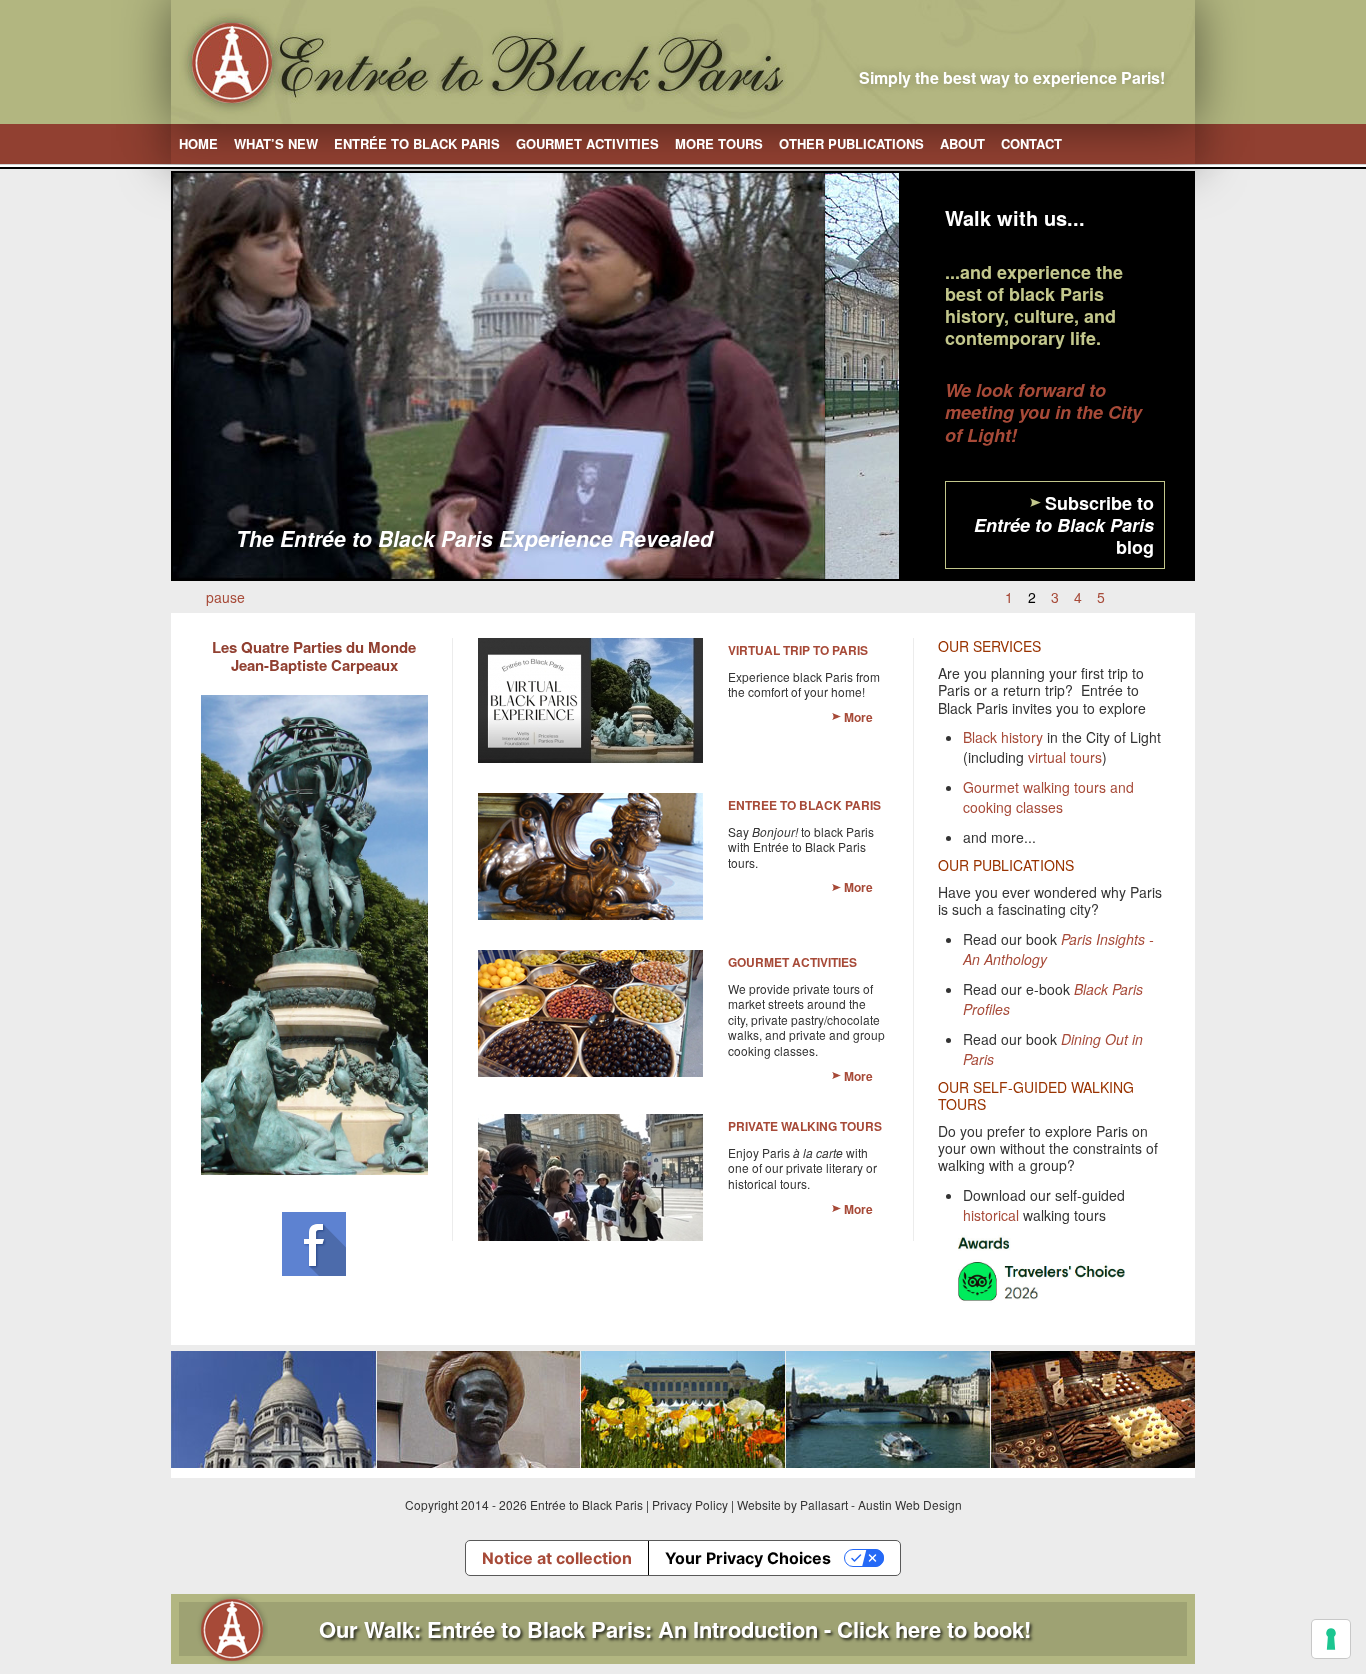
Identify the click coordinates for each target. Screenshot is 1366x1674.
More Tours (719, 143)
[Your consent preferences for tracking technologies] (1331, 1639)
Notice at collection (557, 1558)
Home (198, 143)
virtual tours (1065, 757)
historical (991, 1215)
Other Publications (851, 143)
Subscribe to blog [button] (1064, 525)
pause (225, 597)
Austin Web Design (910, 1504)
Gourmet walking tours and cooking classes (1048, 797)
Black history (1003, 737)
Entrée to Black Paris (417, 143)
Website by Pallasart (792, 1504)
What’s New (276, 143)
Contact (1031, 143)
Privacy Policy (690, 1504)
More (858, 717)
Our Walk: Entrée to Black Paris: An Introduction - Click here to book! (675, 1629)
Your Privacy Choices (748, 1558)
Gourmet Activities (587, 143)
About (962, 143)
